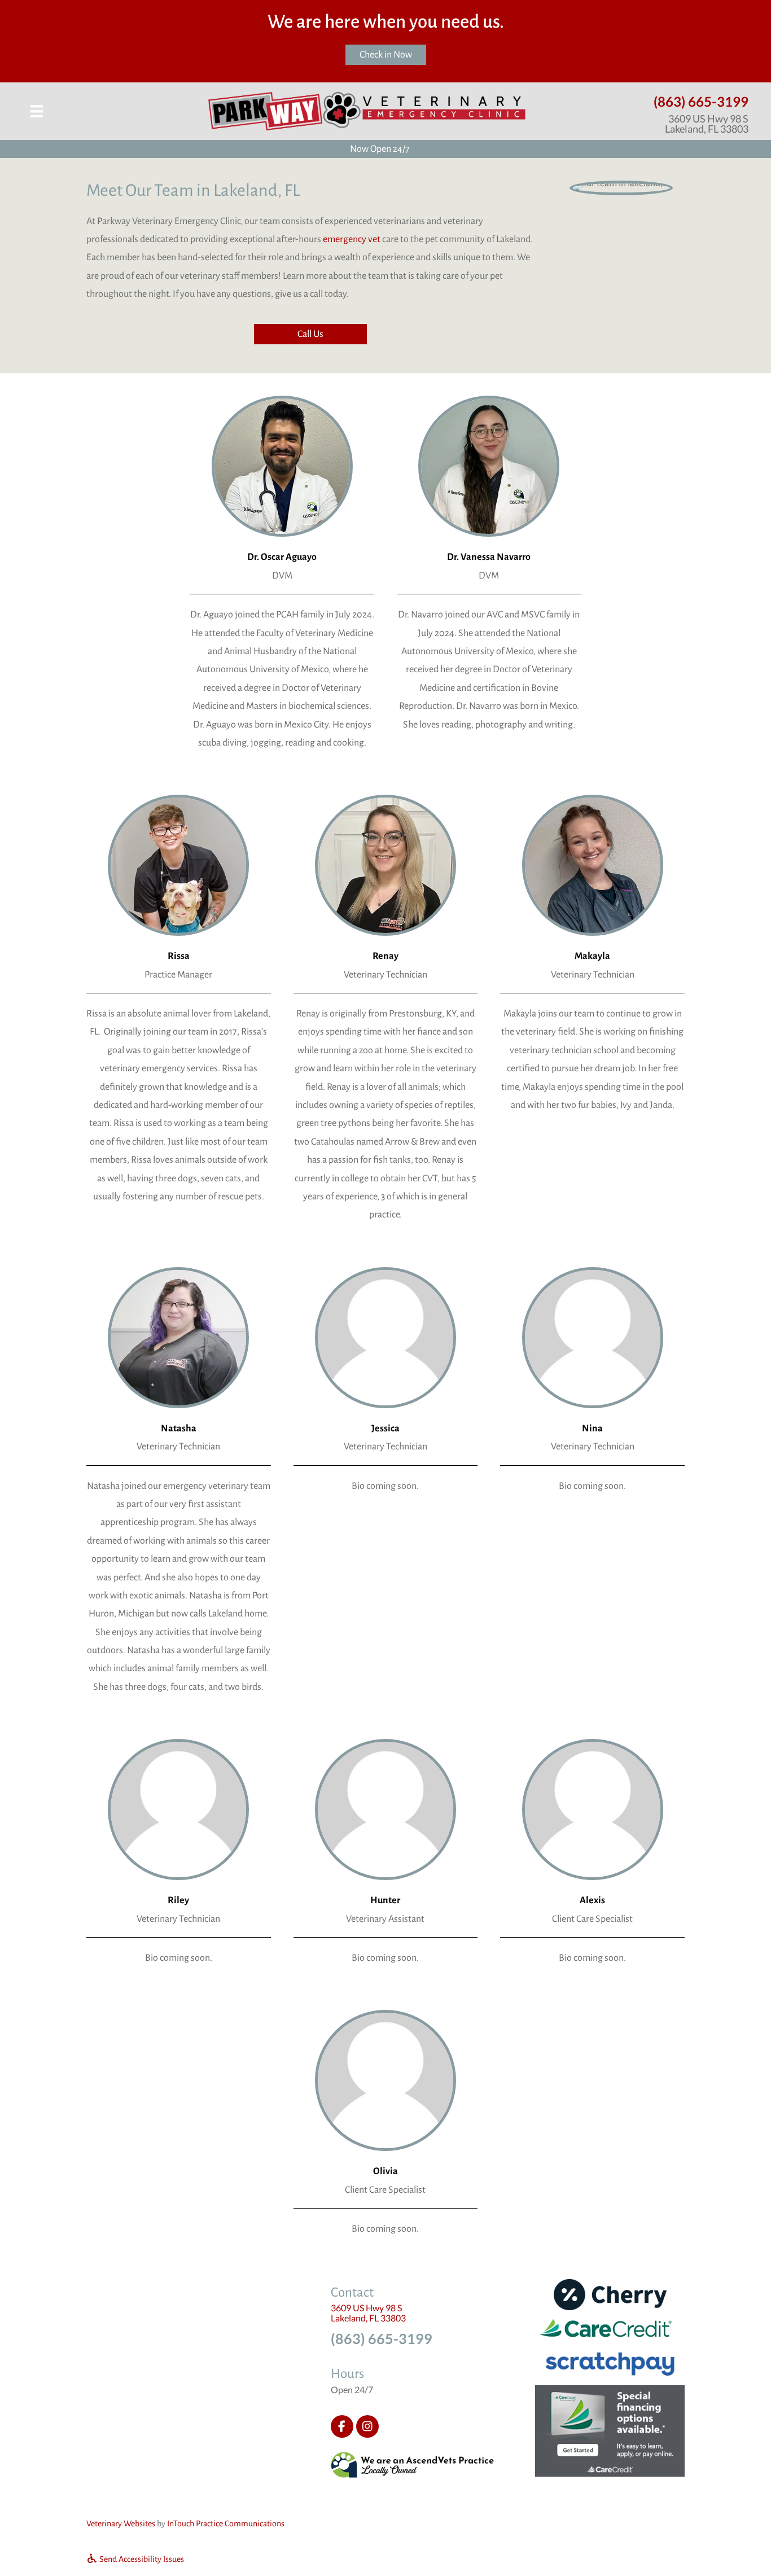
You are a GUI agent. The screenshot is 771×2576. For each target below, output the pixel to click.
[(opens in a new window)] (610, 2430)
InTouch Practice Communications (226, 2524)
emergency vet (352, 239)
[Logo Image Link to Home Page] (367, 111)
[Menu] (37, 111)
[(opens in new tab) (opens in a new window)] (413, 2464)
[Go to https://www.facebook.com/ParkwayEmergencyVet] (342, 2426)
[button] (310, 334)
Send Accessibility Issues (141, 2559)
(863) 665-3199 (701, 101)
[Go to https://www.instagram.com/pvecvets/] (367, 2426)
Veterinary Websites (121, 2524)
